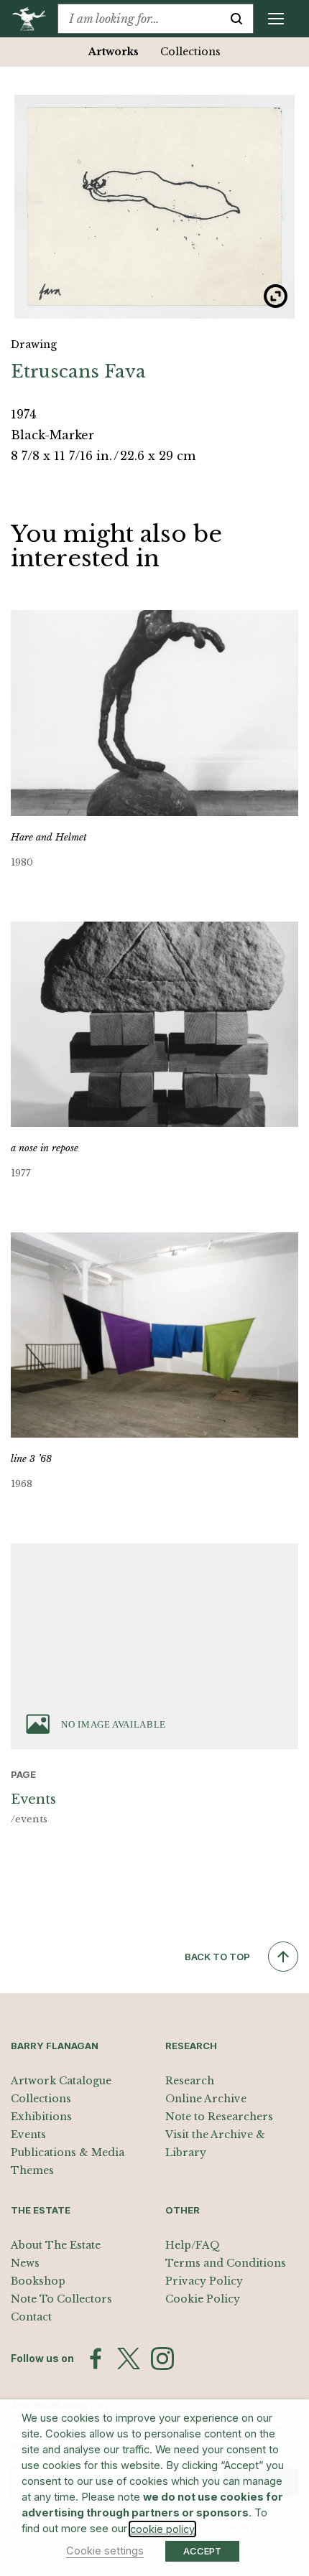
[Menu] (276, 19)
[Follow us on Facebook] (96, 2359)
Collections (190, 52)
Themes (32, 2170)
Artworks (114, 52)
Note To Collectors (61, 2299)
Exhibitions (41, 2117)
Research (190, 2081)
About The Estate (56, 2245)
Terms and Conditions (226, 2263)
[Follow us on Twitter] (129, 2359)
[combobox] (139, 19)
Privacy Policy (204, 2281)
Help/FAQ (193, 2245)
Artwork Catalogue (61, 2081)
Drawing (34, 345)
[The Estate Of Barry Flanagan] (34, 19)
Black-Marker (52, 435)
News (25, 2263)
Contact (31, 2317)
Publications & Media (68, 2153)
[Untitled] (154, 207)
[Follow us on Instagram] (162, 2359)
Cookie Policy (203, 2299)
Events (28, 2135)
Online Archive (206, 2099)
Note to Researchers (219, 2117)
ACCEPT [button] (202, 2551)
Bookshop (38, 2281)
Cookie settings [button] (105, 2551)
